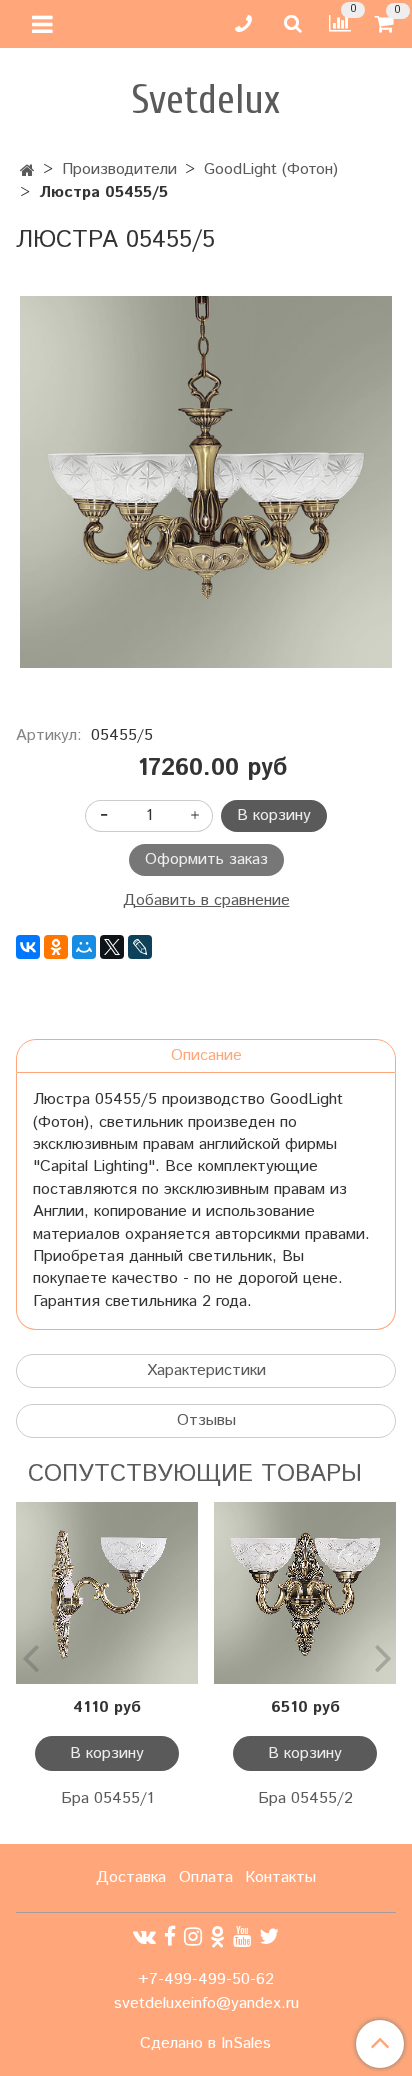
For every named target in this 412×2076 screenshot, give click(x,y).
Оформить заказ (206, 859)
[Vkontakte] (144, 1937)
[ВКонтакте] (28, 947)
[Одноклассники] (56, 947)
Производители (119, 169)
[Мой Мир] (84, 947)
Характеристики (206, 1370)
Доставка (131, 1877)
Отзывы (206, 1420)
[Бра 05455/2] (305, 1593)
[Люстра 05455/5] (206, 482)
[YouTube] (242, 1937)
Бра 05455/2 (305, 1798)
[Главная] (27, 171)
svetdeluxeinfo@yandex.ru (206, 2003)
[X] (112, 947)
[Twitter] (269, 1937)
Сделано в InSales (205, 2044)
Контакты (280, 1877)
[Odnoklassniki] (217, 1937)
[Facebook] (170, 1937)
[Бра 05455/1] (107, 1593)
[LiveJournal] (140, 947)
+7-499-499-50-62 (206, 1979)
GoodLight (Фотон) (271, 169)
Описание (206, 1055)
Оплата (206, 1877)
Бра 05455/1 (107, 1798)
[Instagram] (193, 1937)
